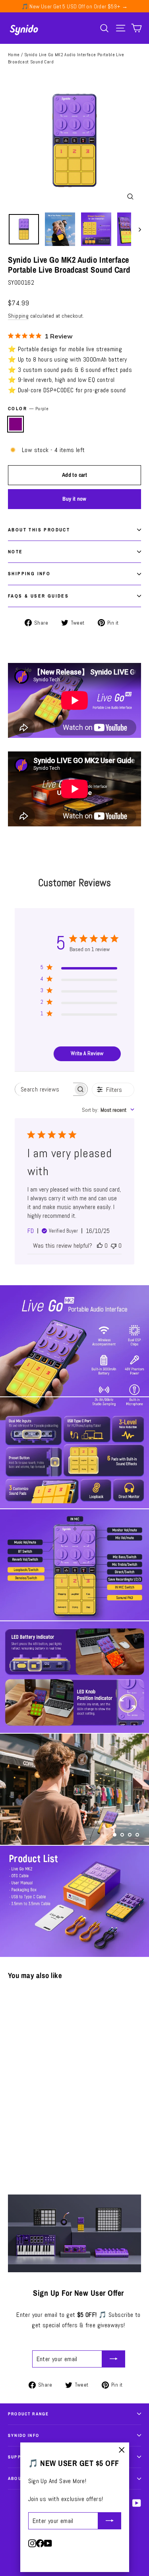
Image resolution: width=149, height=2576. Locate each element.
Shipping (18, 316)
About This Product (39, 530)
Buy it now (74, 499)
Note (15, 552)
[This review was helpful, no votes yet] (100, 1246)
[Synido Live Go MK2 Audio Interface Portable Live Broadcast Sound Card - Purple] (12, 2132)
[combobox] (108, 1110)
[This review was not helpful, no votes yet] (114, 1246)
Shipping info (29, 574)
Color (28, 409)
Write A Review (87, 1053)
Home (14, 55)
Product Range (28, 2414)
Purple (15, 424)
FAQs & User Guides (38, 596)
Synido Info (24, 2435)
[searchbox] (44, 1089)
